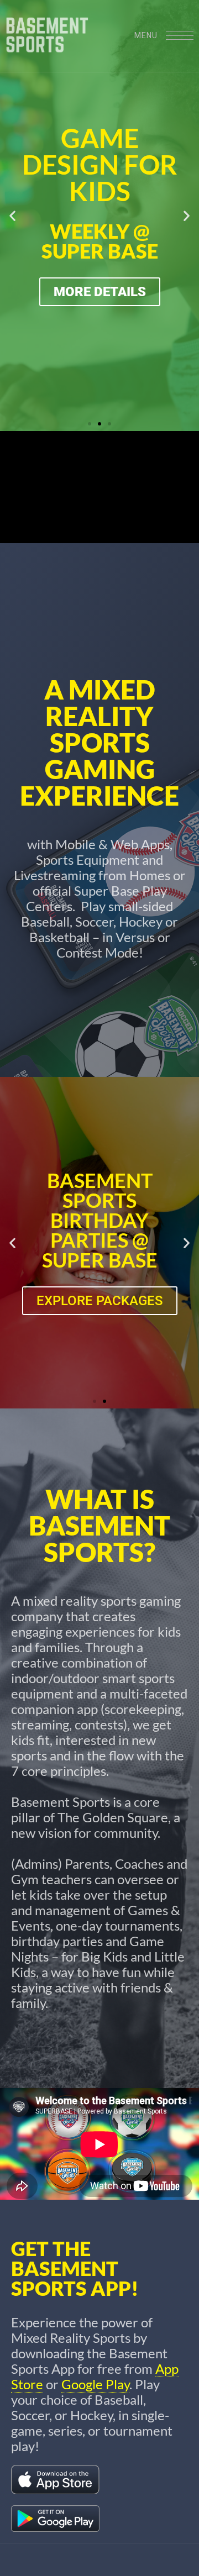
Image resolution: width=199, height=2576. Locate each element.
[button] (12, 216)
